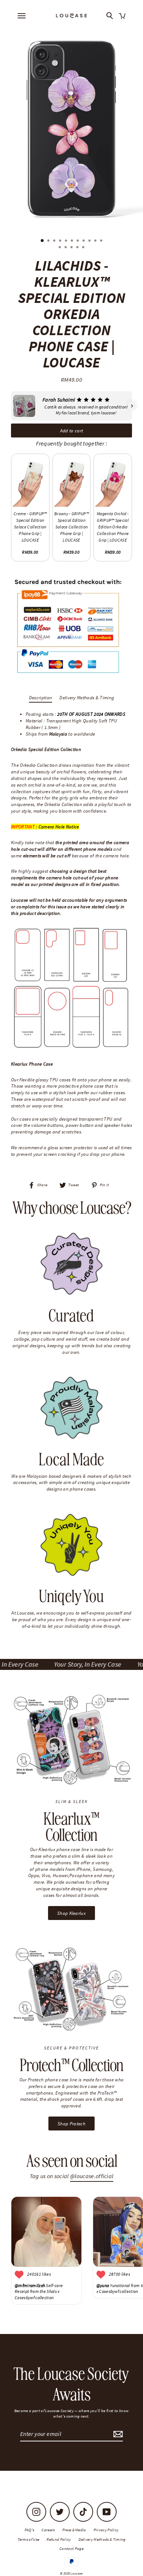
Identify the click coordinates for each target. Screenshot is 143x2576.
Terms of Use (29, 2539)
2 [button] (49, 241)
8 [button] (84, 241)
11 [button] (102, 241)
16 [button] (84, 248)
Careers (48, 2530)
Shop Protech (71, 2124)
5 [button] (67, 241)
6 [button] (73, 241)
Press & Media (74, 2530)
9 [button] (90, 241)
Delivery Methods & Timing (87, 697)
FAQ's (30, 2530)
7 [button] (78, 241)
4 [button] (61, 241)
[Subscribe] (117, 2434)
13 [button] (66, 248)
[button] (11, 406)
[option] (71, 128)
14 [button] (72, 248)
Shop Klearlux (71, 1913)
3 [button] (55, 241)
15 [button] (78, 248)
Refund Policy (59, 2539)
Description (41, 697)
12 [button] (60, 248)
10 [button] (96, 241)
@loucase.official (92, 2176)
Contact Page (71, 2548)
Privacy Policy (106, 2530)
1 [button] (43, 241)
